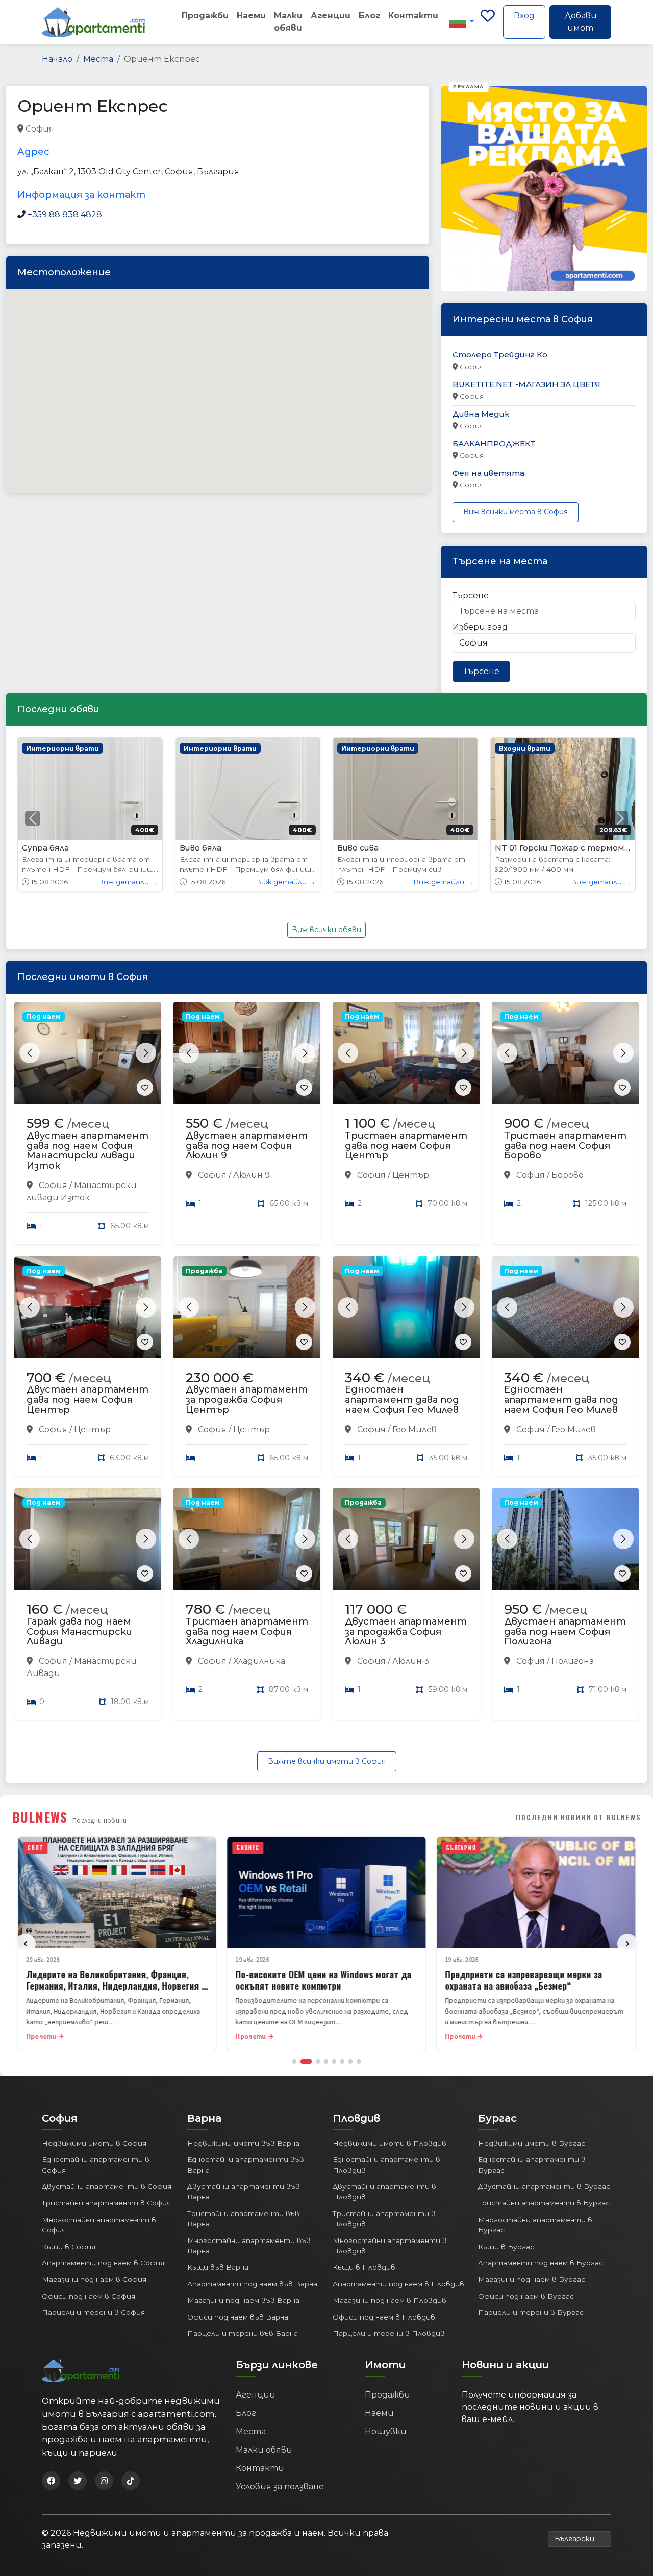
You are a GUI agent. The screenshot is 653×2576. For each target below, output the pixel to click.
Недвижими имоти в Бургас (532, 2143)
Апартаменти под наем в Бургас (541, 2263)
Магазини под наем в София (94, 2279)
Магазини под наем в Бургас (532, 2279)
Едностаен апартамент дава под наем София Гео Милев (402, 1400)
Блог (369, 16)
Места (98, 59)
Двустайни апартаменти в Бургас (544, 2186)
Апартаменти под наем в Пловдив (398, 2284)
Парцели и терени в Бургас (531, 2312)
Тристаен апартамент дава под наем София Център (406, 1146)
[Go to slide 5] (334, 2062)
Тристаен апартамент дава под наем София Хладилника (247, 1632)
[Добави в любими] (145, 1088)
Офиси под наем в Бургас (526, 2296)
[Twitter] (78, 2481)
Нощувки (386, 2431)
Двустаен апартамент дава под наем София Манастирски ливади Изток (87, 1151)
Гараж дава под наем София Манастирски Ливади (79, 1632)
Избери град (480, 627)
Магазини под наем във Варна (243, 2300)
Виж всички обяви (326, 930)
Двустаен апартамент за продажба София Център (247, 1400)
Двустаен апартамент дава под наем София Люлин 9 (247, 1146)
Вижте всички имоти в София (327, 1761)
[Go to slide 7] (350, 2062)
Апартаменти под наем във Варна (252, 2284)
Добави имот (581, 22)
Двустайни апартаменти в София (107, 2186)
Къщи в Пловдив (364, 2267)
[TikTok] (131, 2481)
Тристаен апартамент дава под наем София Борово (565, 1146)
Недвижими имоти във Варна (243, 2143)
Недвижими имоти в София (94, 2143)
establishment (192, 129)
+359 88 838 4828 (65, 214)
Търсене (471, 595)
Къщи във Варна (218, 2267)
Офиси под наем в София (89, 2296)
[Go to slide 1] (294, 2062)
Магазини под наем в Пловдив (390, 2300)
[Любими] (488, 22)
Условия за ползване (280, 2487)
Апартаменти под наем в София (103, 2263)
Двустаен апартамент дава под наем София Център (87, 1400)
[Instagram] (104, 2481)
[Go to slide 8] (359, 2062)
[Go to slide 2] (306, 2062)
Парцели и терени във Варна (243, 2333)
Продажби (205, 16)
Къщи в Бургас (506, 2247)
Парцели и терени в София (93, 2312)
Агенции (331, 16)
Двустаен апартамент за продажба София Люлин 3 (406, 1632)
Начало (57, 59)
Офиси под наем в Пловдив (384, 2317)
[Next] (627, 1944)
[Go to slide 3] (318, 2062)
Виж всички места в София (516, 512)
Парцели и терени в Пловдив (389, 2333)
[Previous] (26, 1944)
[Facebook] (51, 2481)
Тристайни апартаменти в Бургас (544, 2203)
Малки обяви (288, 22)
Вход (524, 16)
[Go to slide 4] (326, 2062)
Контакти (413, 16)
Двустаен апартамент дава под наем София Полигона (565, 1632)
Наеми (251, 16)
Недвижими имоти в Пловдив (390, 2143)
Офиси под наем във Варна (238, 2317)
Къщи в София (69, 2247)
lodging (72, 129)
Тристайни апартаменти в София (106, 2203)
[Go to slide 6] (342, 2062)
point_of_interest (125, 129)
